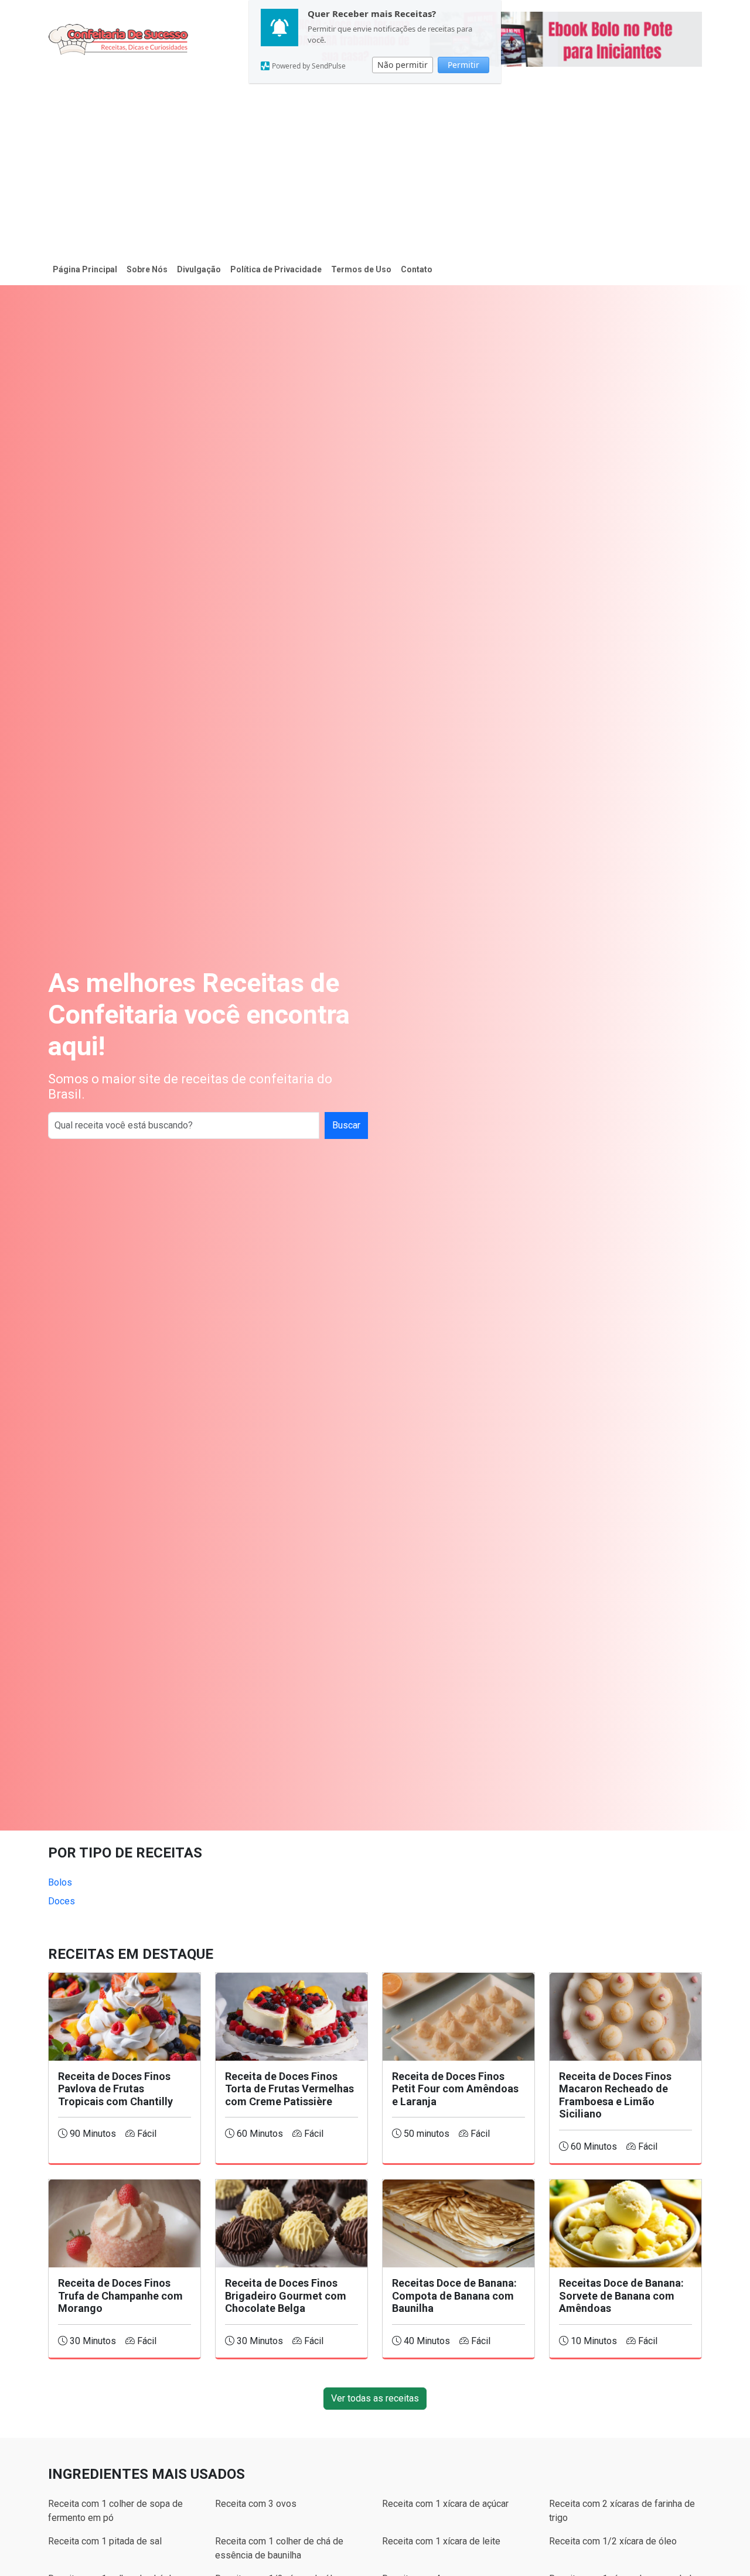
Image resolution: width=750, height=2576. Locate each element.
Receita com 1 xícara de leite (441, 2541)
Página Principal (85, 269)
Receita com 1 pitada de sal (105, 2541)
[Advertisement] (375, 166)
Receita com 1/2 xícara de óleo (613, 2541)
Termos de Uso (361, 269)
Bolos (60, 1882)
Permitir (463, 65)
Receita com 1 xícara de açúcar (445, 2504)
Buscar (346, 1125)
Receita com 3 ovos (256, 2504)
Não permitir (403, 65)
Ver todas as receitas (375, 2398)
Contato (417, 269)
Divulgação (199, 269)
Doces (62, 1901)
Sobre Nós (147, 269)
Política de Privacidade (276, 269)
